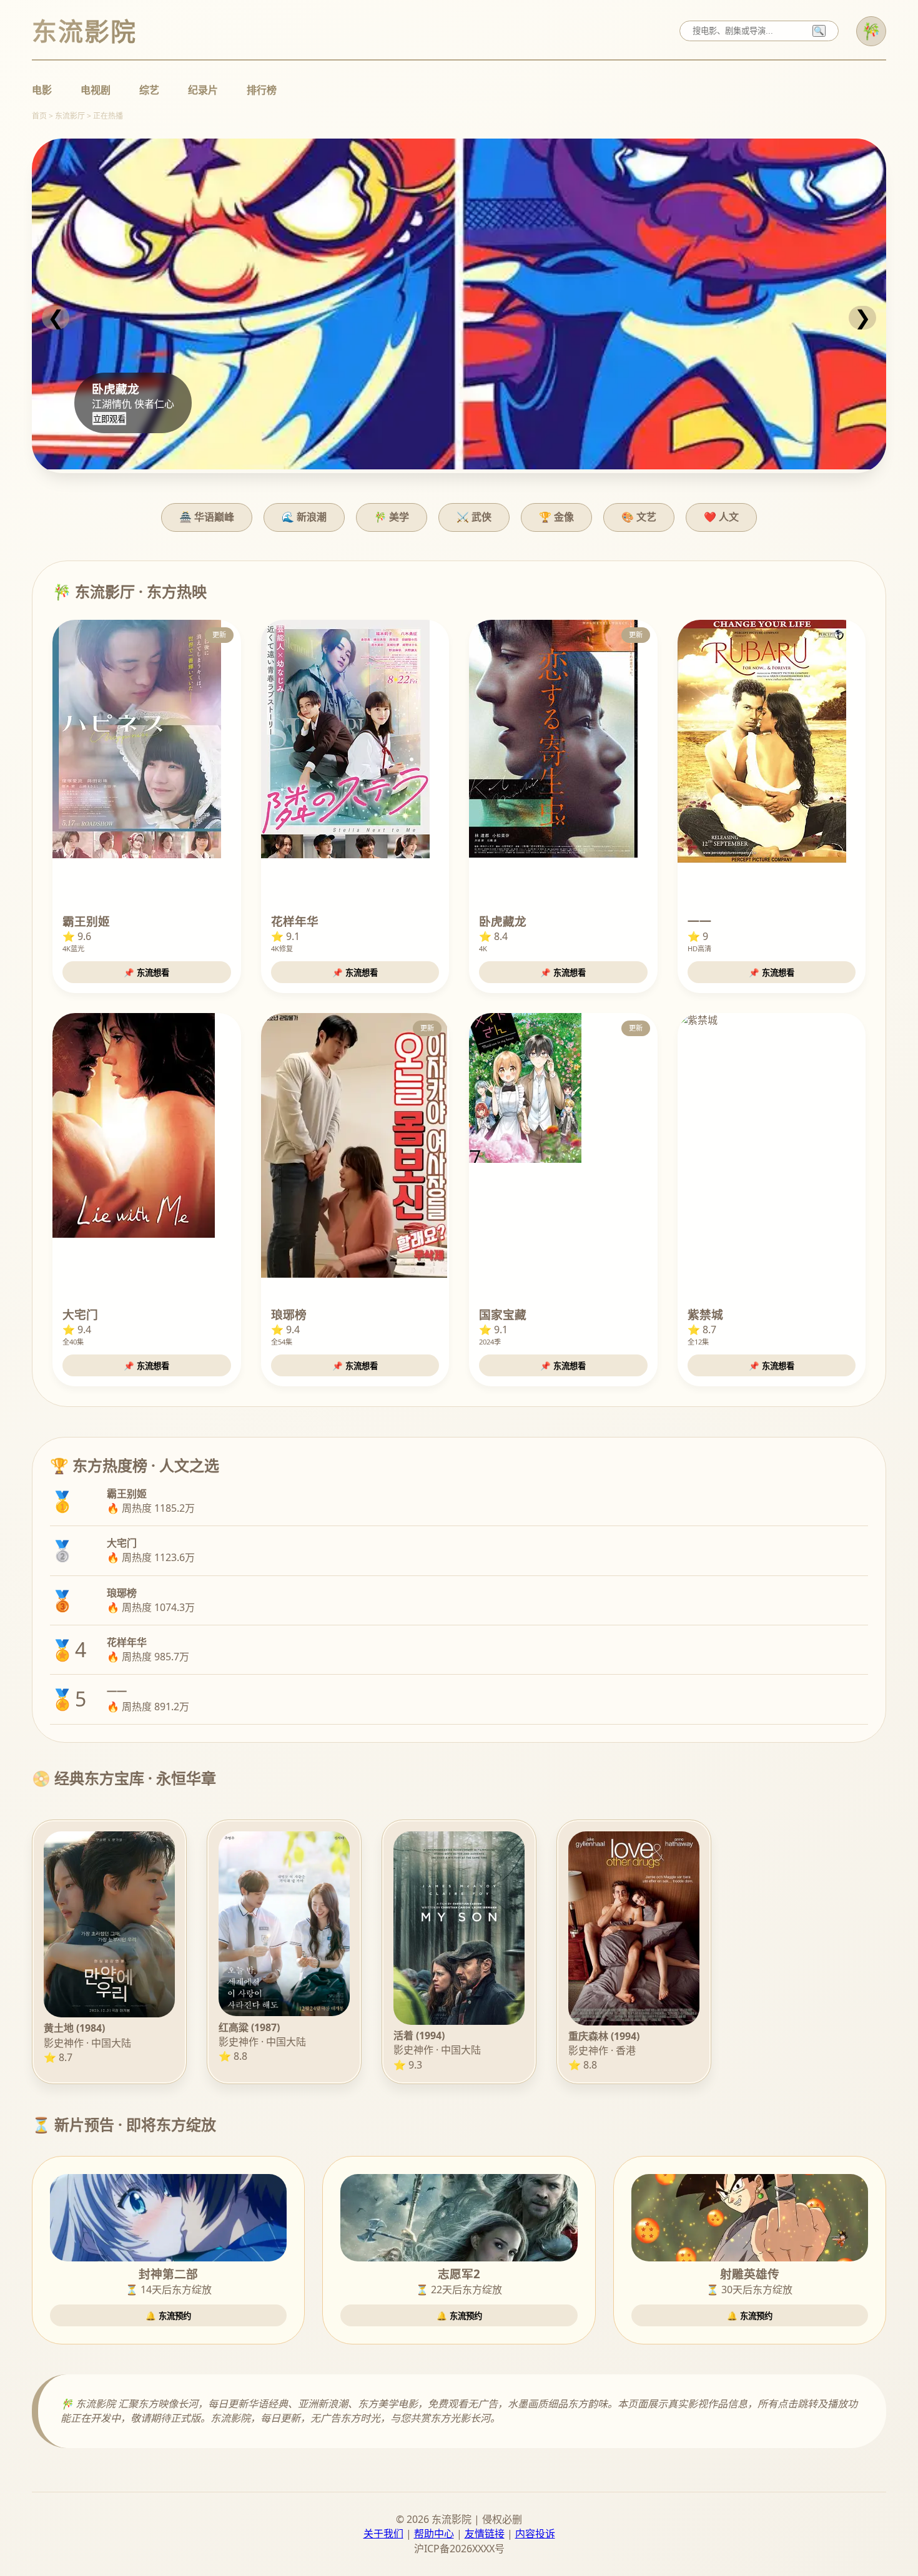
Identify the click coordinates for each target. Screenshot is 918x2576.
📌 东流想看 (146, 973)
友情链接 (485, 2534)
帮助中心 (434, 2534)
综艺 (149, 90)
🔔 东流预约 (168, 2316)
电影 (42, 90)
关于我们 (383, 2534)
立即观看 (109, 419)
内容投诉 (535, 2534)
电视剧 (96, 90)
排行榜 (262, 90)
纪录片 (203, 90)
